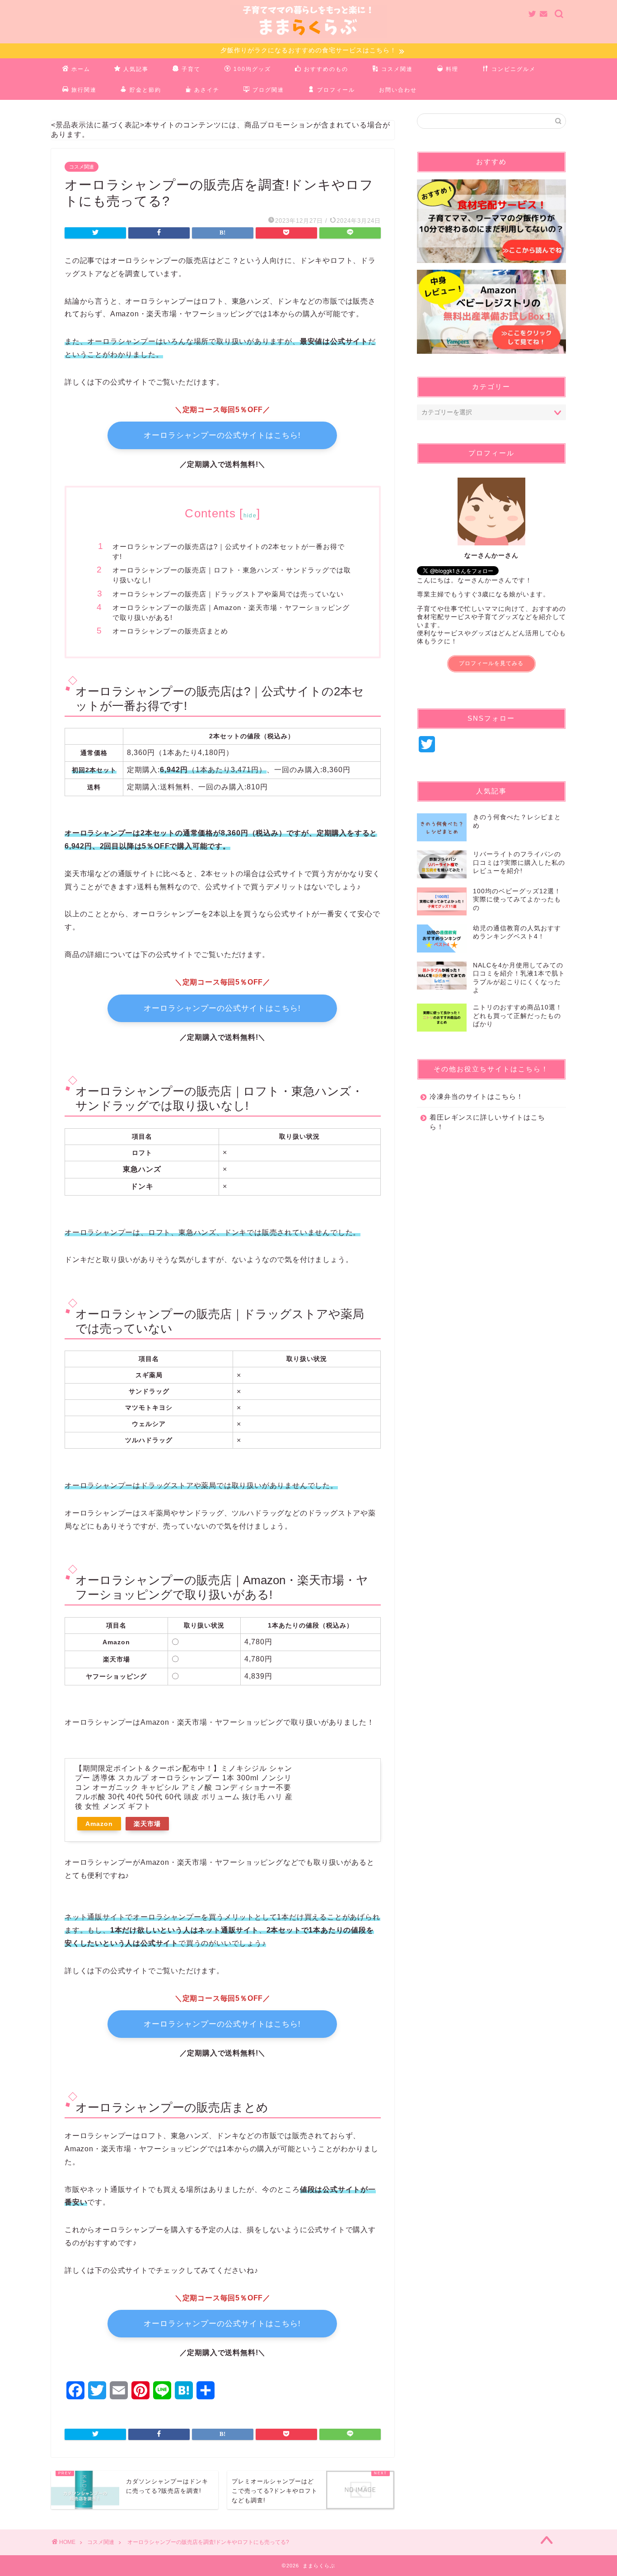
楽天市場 (147, 1824)
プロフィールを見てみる (491, 663)
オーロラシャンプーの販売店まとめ (170, 631)
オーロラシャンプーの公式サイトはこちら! (222, 435)
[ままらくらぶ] (308, 37)
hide (250, 516)
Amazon (99, 1824)
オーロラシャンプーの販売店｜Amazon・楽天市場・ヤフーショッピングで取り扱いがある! (231, 612)
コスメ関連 (82, 167)
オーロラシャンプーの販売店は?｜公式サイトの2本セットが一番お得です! (229, 551)
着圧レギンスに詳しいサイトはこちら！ (487, 1122)
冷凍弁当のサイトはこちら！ (477, 1096)
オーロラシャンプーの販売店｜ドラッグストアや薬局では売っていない (228, 594)
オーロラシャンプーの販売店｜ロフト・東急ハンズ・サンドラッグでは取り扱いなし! (232, 575)
